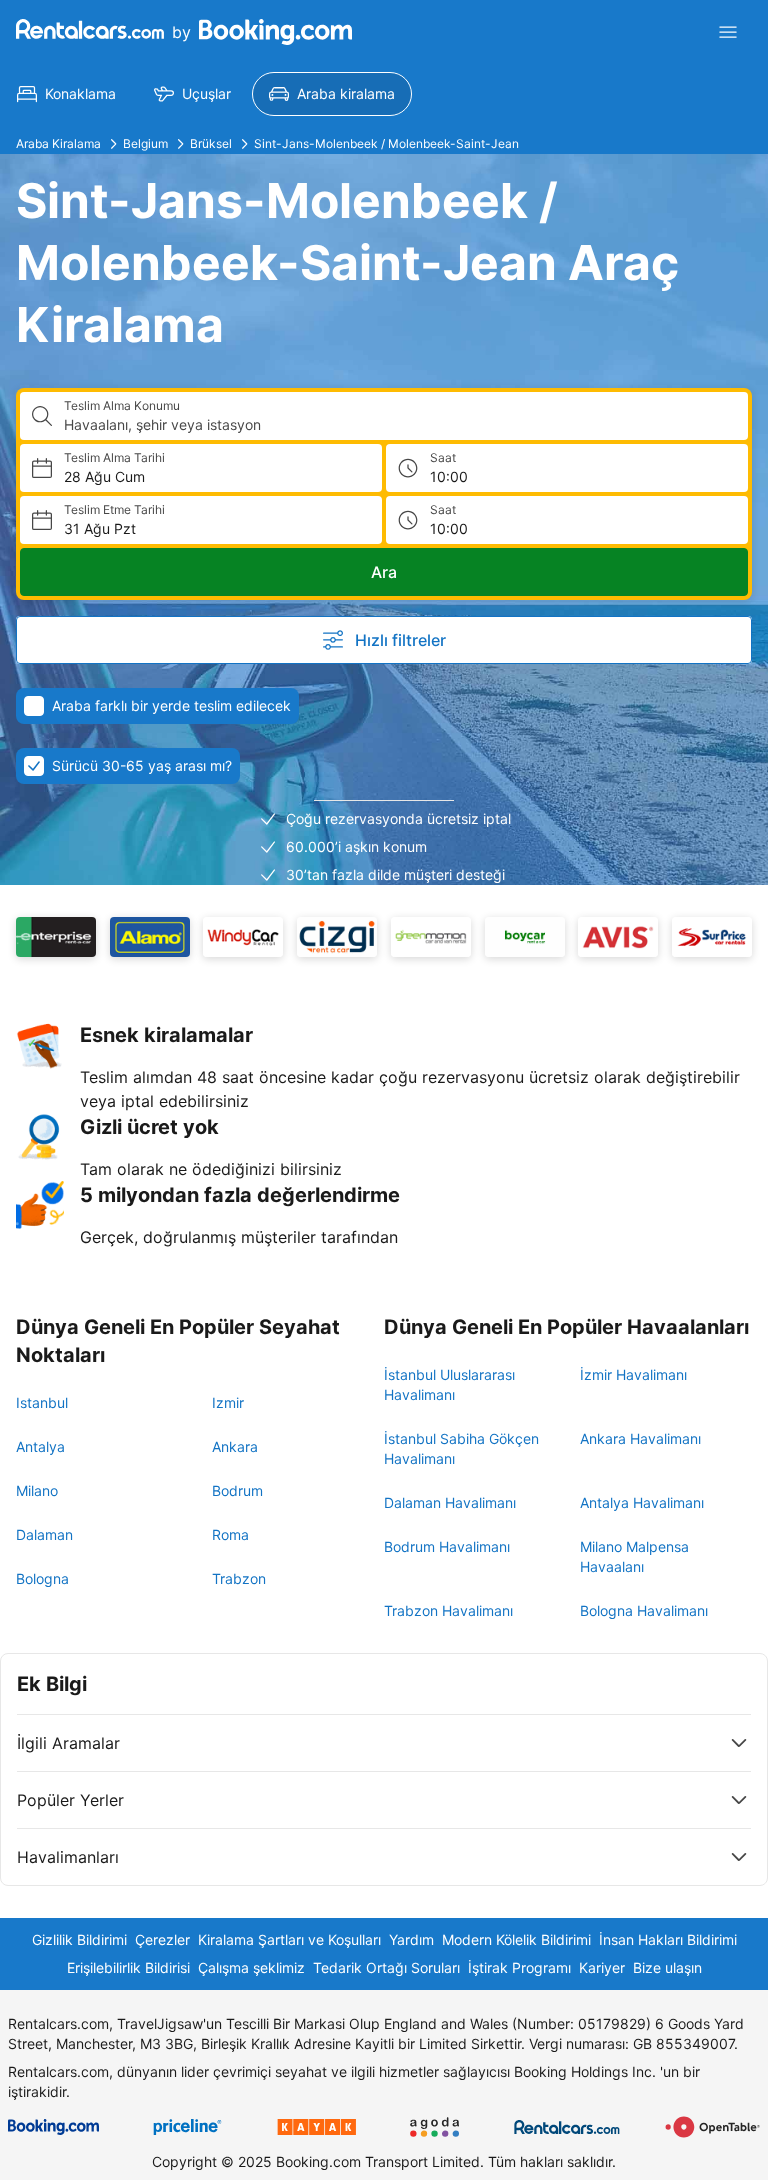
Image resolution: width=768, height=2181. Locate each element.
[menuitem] (66, 94)
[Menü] (728, 32)
